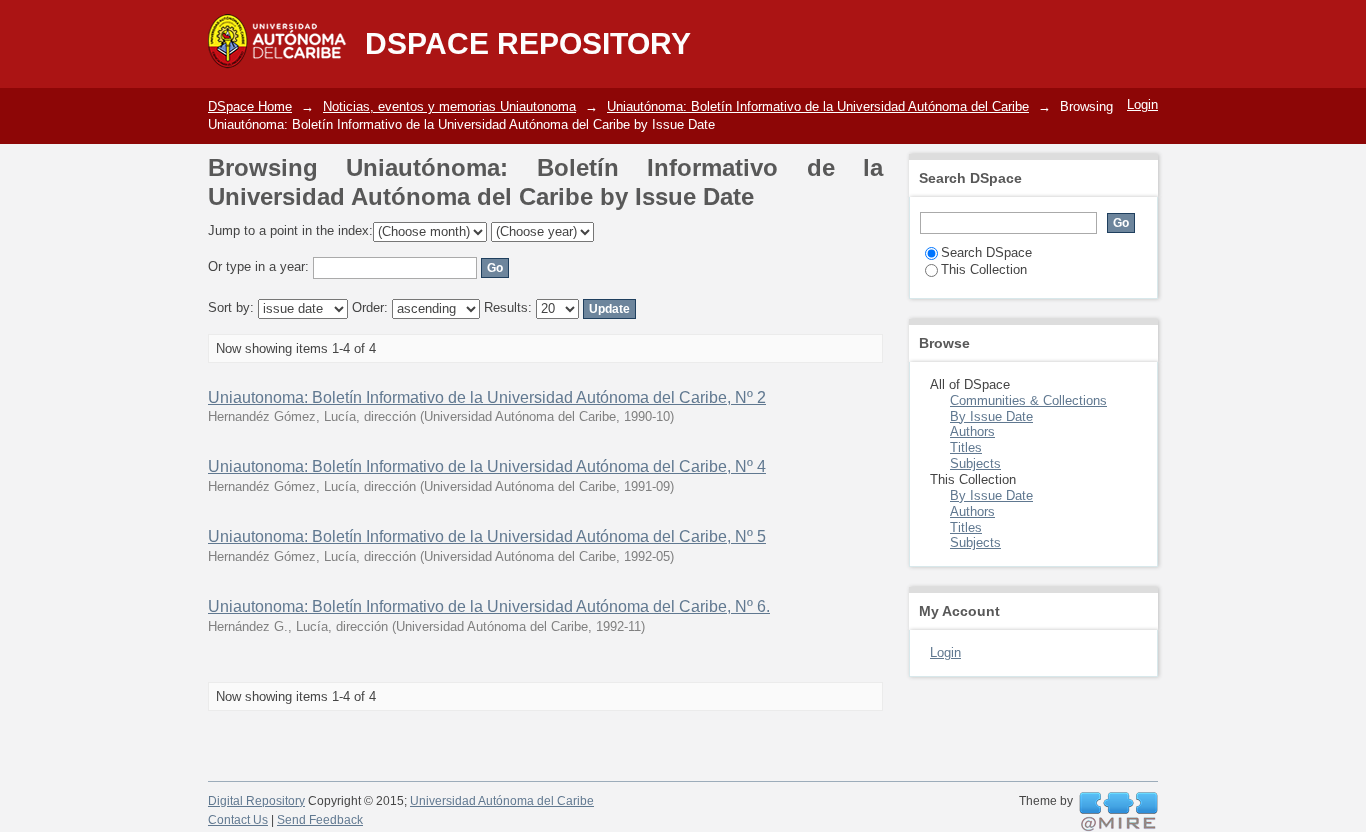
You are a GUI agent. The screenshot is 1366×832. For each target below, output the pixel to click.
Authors (972, 431)
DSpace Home (250, 106)
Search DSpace (986, 252)
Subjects (975, 463)
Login (1142, 104)
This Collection (984, 269)
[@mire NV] (1118, 812)
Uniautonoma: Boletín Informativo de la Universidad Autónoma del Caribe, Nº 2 (487, 397)
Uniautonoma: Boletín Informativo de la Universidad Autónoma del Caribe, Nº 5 (487, 536)
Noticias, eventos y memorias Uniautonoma (449, 106)
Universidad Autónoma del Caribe (502, 801)
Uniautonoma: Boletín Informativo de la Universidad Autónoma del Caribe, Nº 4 (487, 466)
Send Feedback (320, 820)
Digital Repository (256, 801)
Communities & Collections (1028, 400)
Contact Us (238, 820)
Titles (966, 447)
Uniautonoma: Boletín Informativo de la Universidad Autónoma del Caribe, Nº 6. (489, 606)
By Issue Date (991, 416)
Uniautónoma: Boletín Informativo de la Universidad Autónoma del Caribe (818, 106)
